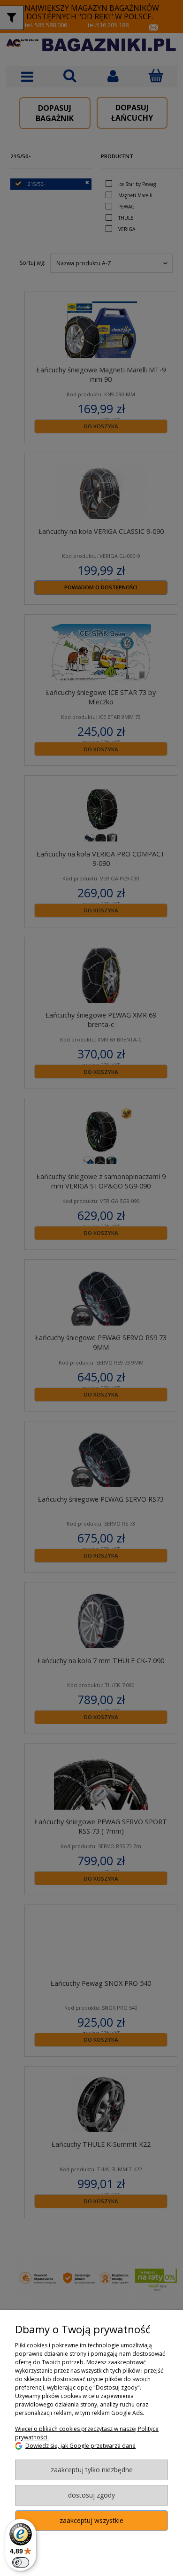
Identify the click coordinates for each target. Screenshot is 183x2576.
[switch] (21, 2562)
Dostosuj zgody (91, 2495)
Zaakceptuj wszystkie (91, 2520)
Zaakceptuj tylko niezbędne (92, 2470)
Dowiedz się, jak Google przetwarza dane (80, 2446)
